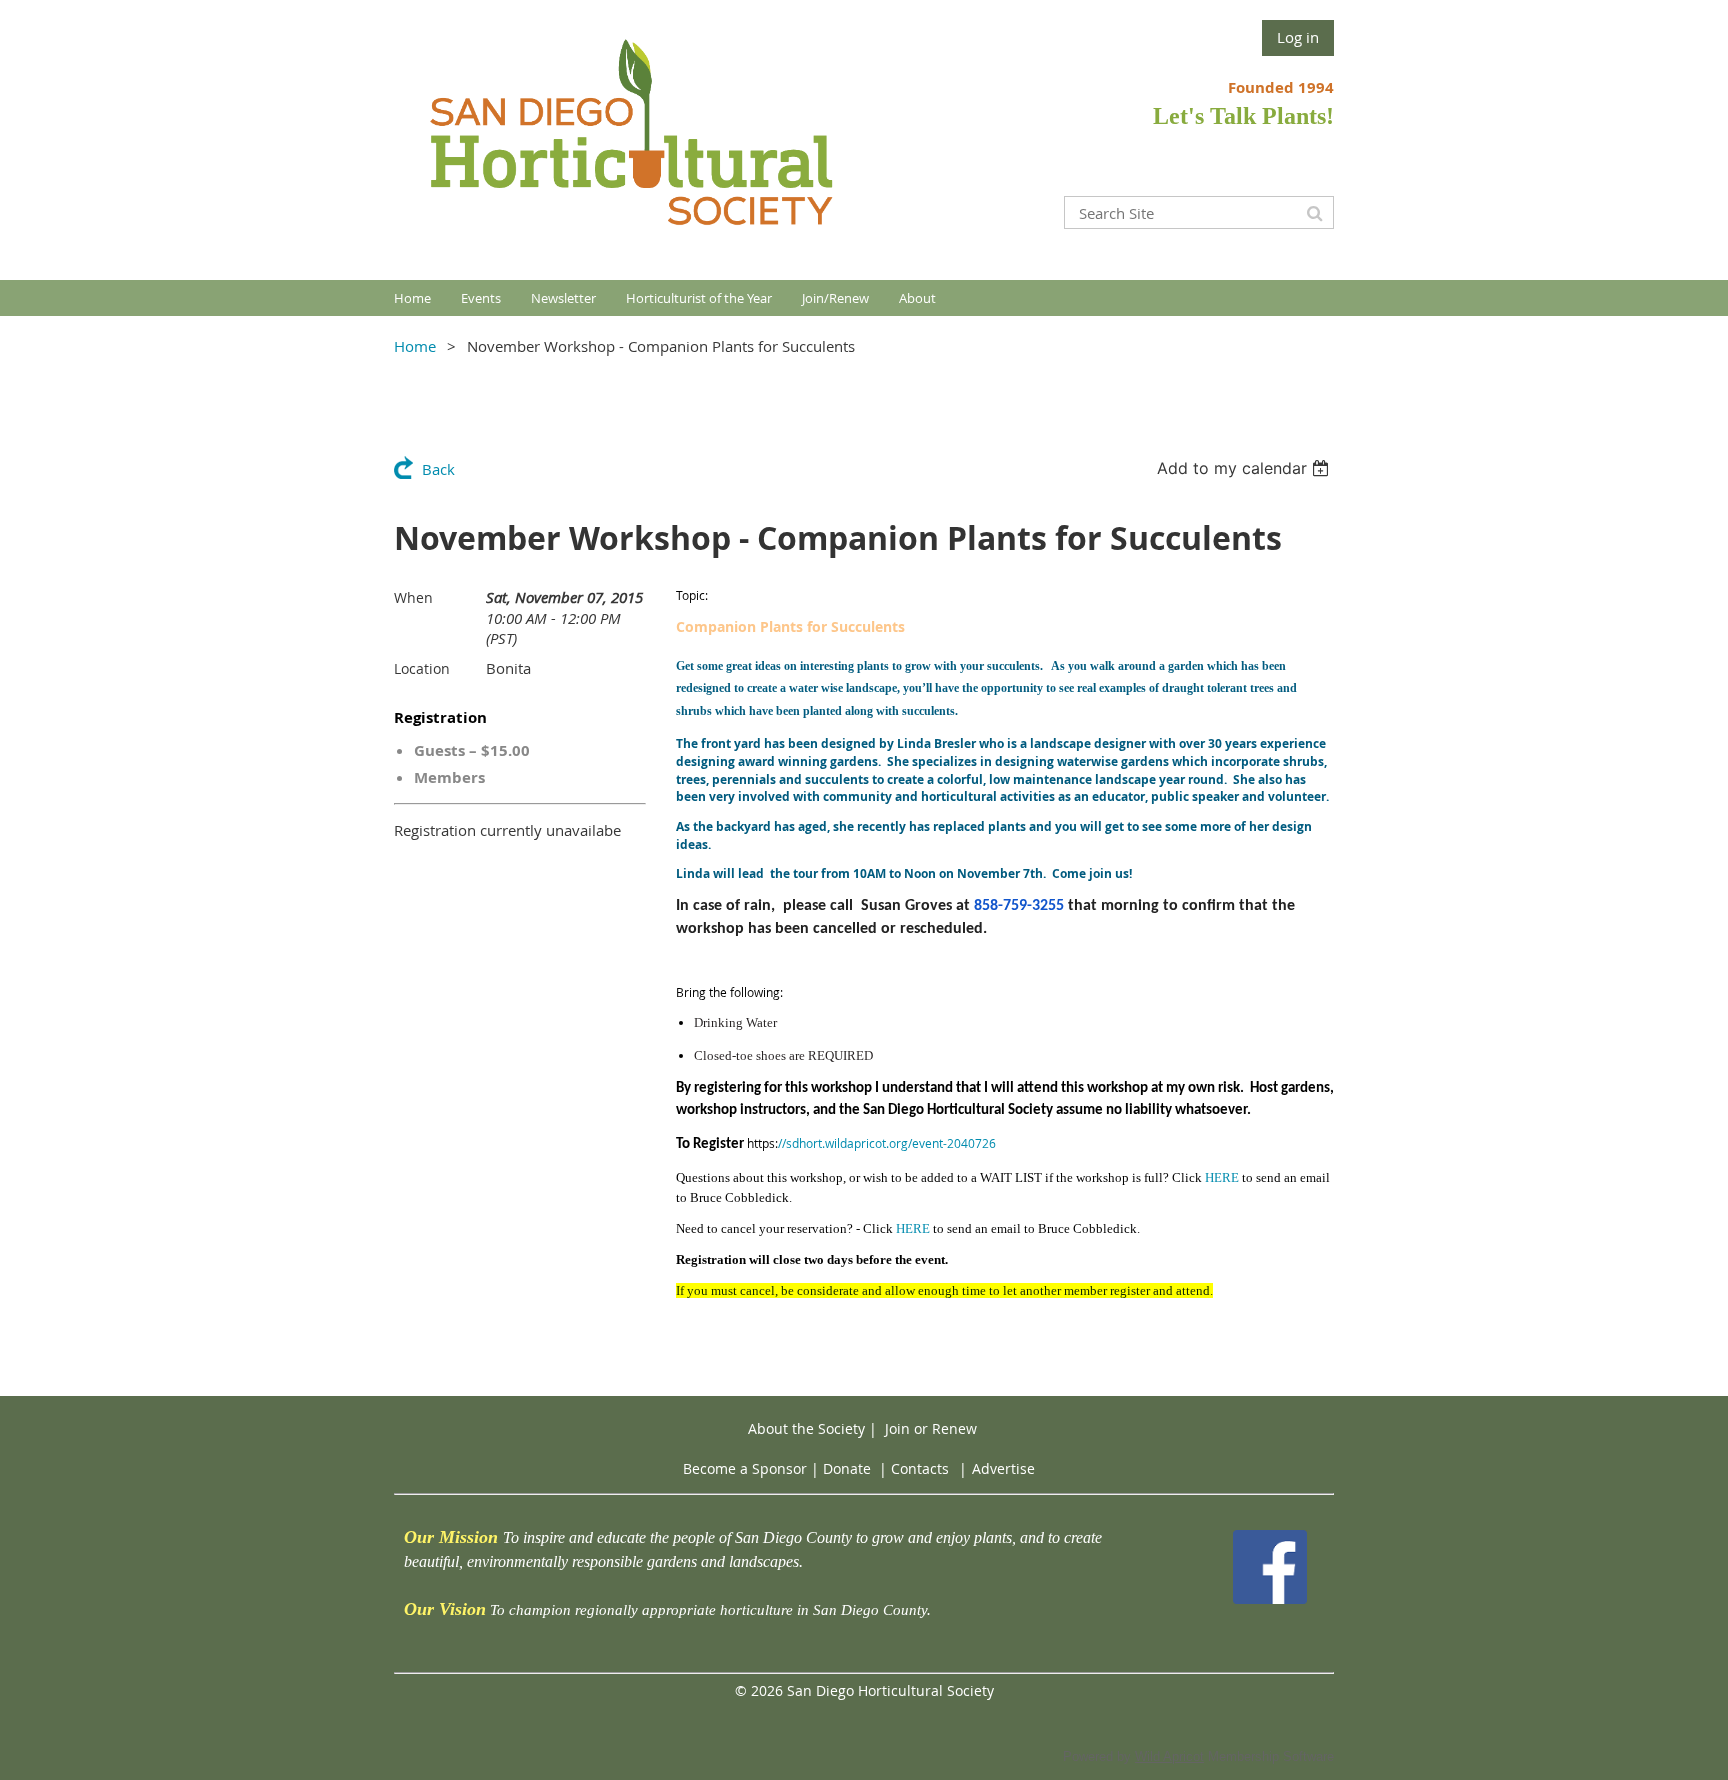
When (413, 597)
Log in (1298, 37)
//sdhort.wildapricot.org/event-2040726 (887, 1143)
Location (422, 668)
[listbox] (1245, 468)
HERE (1222, 1177)
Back (438, 469)
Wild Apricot (1169, 1756)
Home (415, 346)
